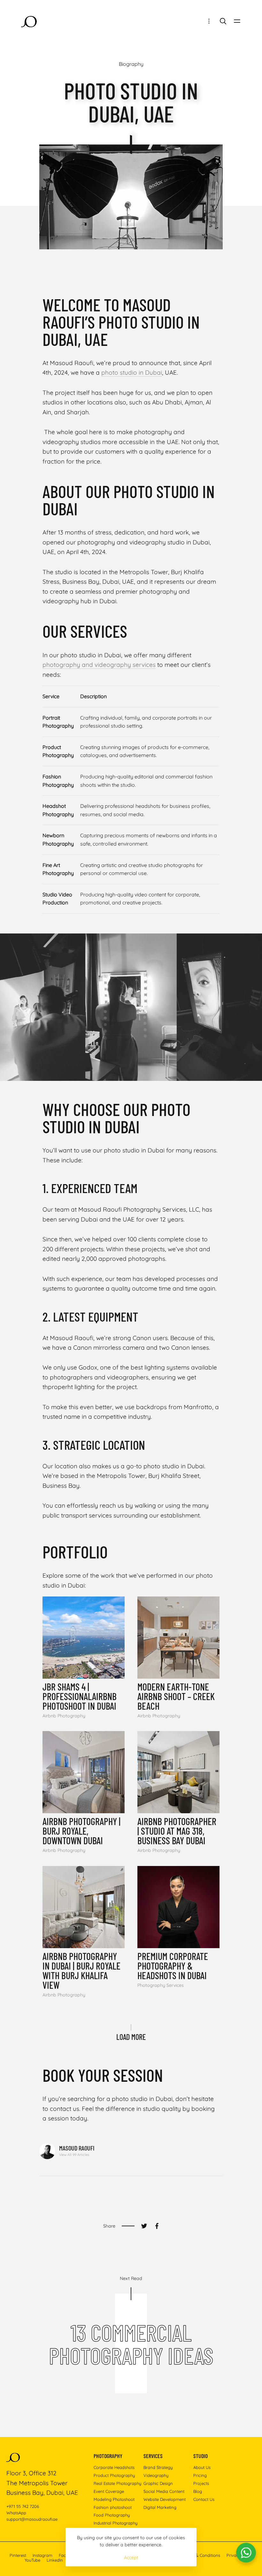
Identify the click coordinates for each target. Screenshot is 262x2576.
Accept (131, 2557)
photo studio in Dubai (132, 372)
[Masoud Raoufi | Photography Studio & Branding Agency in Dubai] (29, 22)
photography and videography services (99, 665)
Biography (131, 64)
